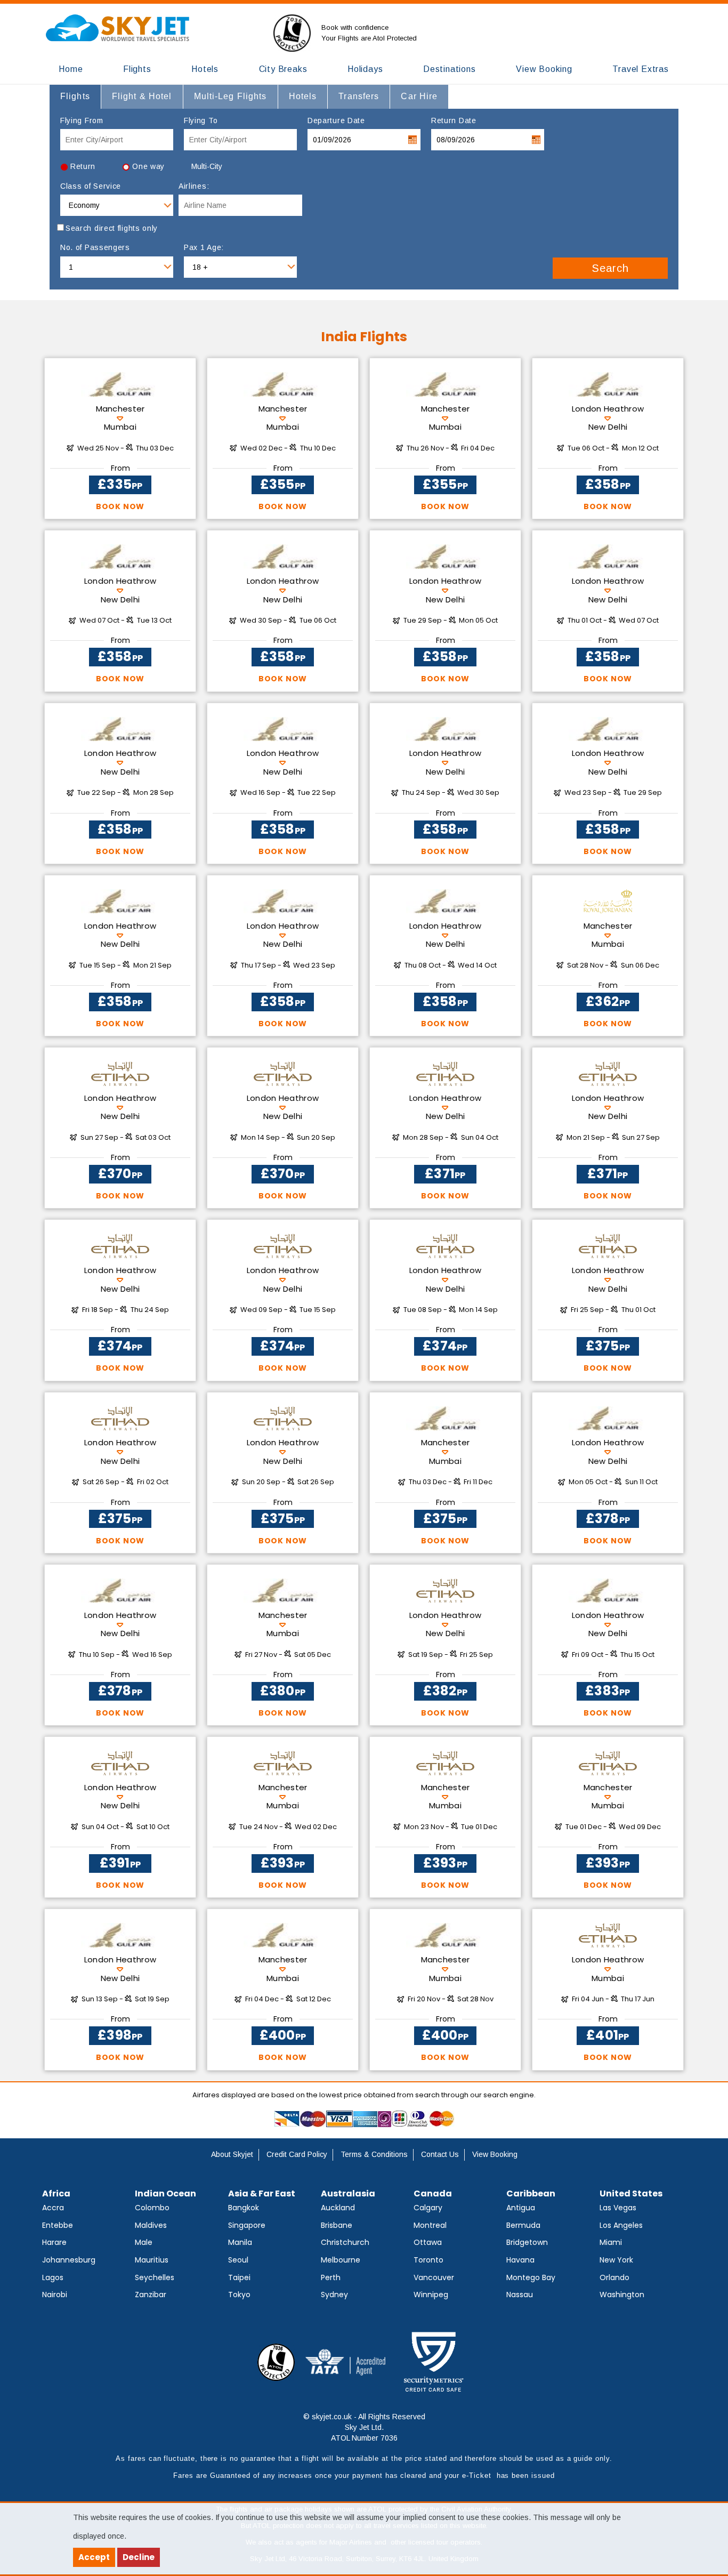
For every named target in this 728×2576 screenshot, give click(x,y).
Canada (433, 2193)
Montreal (430, 2225)
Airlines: (194, 186)
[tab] (75, 96)
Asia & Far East (262, 2193)
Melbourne (341, 2260)
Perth (331, 2277)
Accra (53, 2208)
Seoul (238, 2260)
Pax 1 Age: (204, 247)
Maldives (151, 2225)
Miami (611, 2242)
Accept (94, 2557)
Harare (54, 2242)
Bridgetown (527, 2242)
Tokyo (239, 2295)
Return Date (454, 120)
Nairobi (55, 2295)
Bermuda (523, 2225)
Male (144, 2242)
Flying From (82, 120)
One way (148, 166)
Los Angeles (621, 2225)
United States (631, 2193)
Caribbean (531, 2193)
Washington (622, 2295)
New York (616, 2260)
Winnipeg (431, 2295)
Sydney (334, 2295)
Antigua (521, 2208)
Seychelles (155, 2277)
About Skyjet (232, 2154)
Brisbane (337, 2225)
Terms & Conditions (374, 2154)
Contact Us (440, 2154)
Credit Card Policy (297, 2154)
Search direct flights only (112, 228)
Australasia (348, 2193)
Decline (139, 2557)
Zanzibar (151, 2295)
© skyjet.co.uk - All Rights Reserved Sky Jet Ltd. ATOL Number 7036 (364, 2427)
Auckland (338, 2208)
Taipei (239, 2277)
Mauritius (152, 2260)
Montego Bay (531, 2277)
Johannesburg (69, 2260)
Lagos (53, 2277)
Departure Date (336, 120)
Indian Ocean (165, 2193)
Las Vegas (618, 2208)
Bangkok (244, 2208)
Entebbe (58, 2225)
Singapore (247, 2225)
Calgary (428, 2208)
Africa (56, 2193)
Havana (520, 2260)
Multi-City (207, 166)
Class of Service (91, 186)
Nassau (520, 2295)
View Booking (495, 2154)
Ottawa (428, 2242)
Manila (240, 2242)
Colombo (152, 2208)
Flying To (201, 120)
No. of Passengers (95, 247)
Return (83, 166)
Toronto (428, 2260)
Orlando (614, 2277)
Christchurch (345, 2242)
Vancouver (434, 2277)
